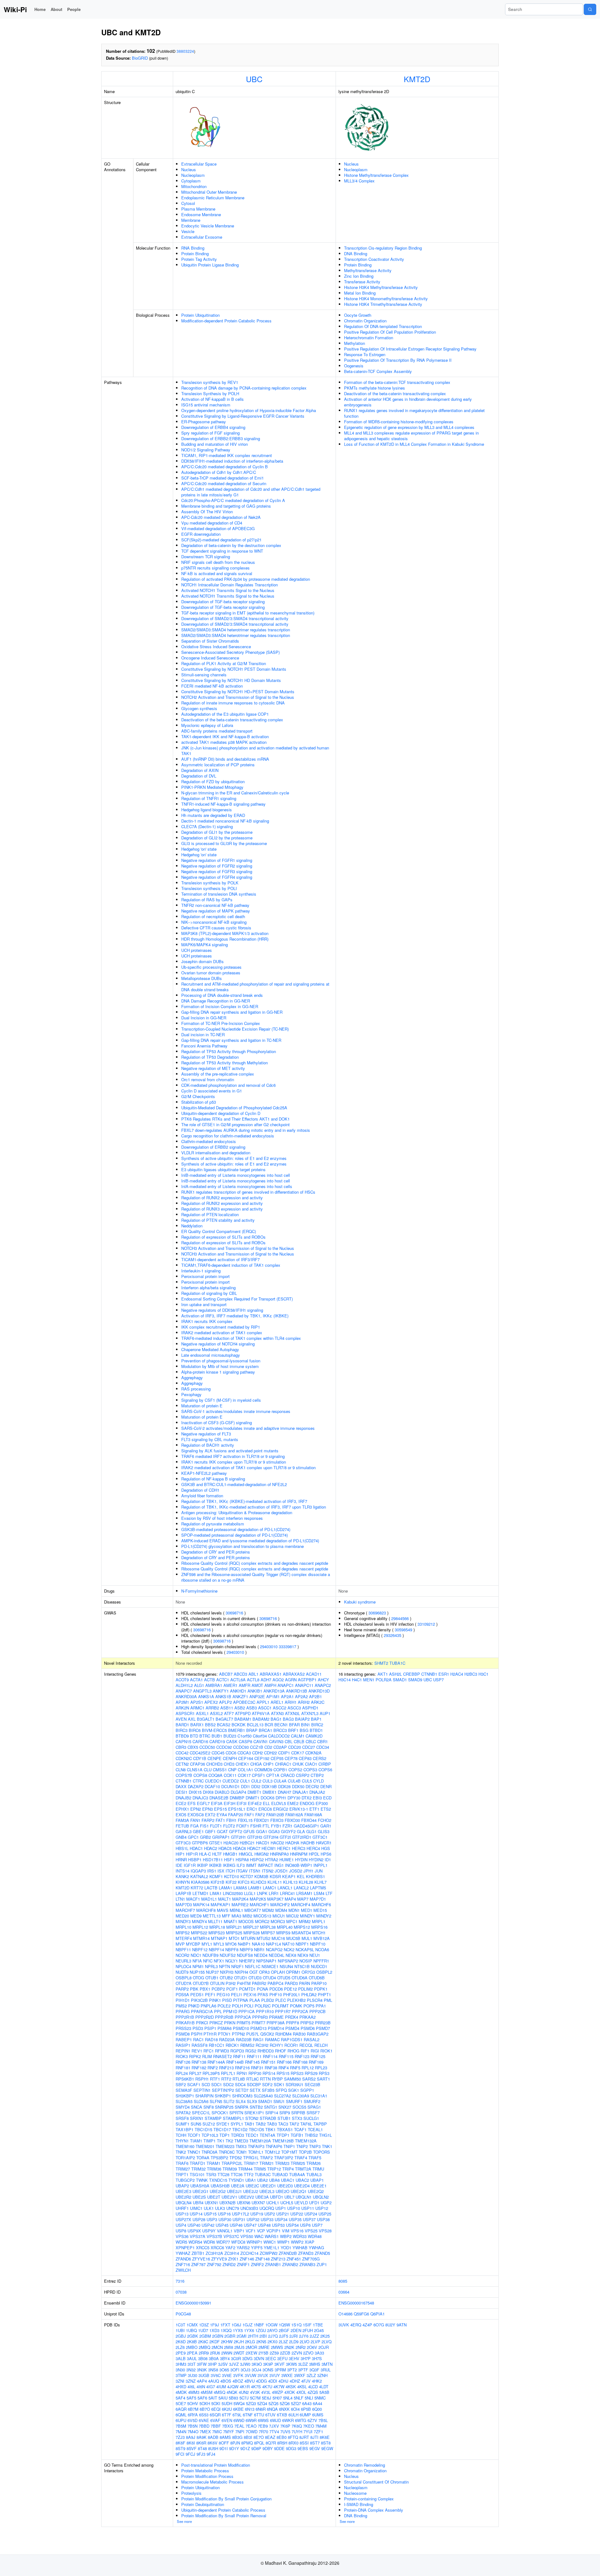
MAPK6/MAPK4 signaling (205, 945)
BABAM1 (243, 1719)
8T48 (202, 2448)
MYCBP (193, 1944)
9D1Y (234, 2448)
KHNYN (183, 1882)
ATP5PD (243, 1713)
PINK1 (215, 2000)
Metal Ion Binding (360, 293)
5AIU (223, 2398)
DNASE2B (219, 1798)
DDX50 (298, 1786)
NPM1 (198, 1966)
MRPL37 (251, 1927)
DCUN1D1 (230, 1786)
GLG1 (311, 1831)
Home (40, 9)
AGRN (291, 1680)
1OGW (271, 2325)
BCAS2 (224, 1725)
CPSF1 (258, 1775)
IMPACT (265, 1865)
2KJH (239, 2342)
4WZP (277, 2392)
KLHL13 (290, 1882)
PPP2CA (300, 2011)
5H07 (277, 2398)
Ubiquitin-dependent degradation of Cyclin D (221, 1113)
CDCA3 (244, 1753)
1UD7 (203, 2330)
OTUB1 (212, 1978)
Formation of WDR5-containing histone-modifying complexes (399, 422)
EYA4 (222, 1815)
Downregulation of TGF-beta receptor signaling (223, 602)
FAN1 (195, 1820)
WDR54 (195, 2242)
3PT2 (292, 2370)
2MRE (264, 2347)
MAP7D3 (184, 1905)
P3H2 (231, 1983)
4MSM (207, 2392)
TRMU (318, 2169)
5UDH (227, 2403)
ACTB (210, 1680)
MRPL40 (285, 1927)
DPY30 (294, 1798)
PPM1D (230, 2011)
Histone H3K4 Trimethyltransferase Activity (383, 304)
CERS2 (320, 1758)
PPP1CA (247, 2011)
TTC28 (223, 2174)
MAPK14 (201, 1905)
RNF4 (284, 2068)
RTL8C (252, 2079)
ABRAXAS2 (294, 1674)
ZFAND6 (183, 2259)
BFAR (294, 1725)
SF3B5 (268, 2090)
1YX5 (238, 2330)
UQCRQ (267, 2208)
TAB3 (272, 2124)
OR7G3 (308, 1972)
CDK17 (298, 1753)
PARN (305, 1983)
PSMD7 (323, 2028)
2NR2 (301, 2347)
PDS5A (182, 1994)
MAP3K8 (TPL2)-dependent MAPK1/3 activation (225, 933)
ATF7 (229, 1713)
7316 (180, 2281)
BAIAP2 (302, 1719)
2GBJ (181, 2336)
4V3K (255, 2392)
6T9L (237, 2415)
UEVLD (301, 2203)
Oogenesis (354, 366)
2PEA (192, 2353)
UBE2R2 (183, 2197)
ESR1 (444, 1674)
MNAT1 (230, 1921)
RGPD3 (237, 2051)
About (56, 9)
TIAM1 (196, 2141)
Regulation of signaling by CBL (209, 1293)
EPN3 (207, 1809)
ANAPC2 (323, 1685)
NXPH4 (241, 1972)
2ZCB (285, 2353)
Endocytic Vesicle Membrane (208, 226)
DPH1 (281, 1798)
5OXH (205, 2403)
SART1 (323, 2079)
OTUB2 (226, 1978)
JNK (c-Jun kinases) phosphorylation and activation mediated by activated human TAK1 (255, 751)
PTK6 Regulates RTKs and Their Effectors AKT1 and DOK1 (235, 1119)
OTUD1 (241, 1978)
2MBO (192, 2347)
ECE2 (181, 1803)
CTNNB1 (184, 1781)
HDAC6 (239, 1848)
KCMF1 (216, 1876)
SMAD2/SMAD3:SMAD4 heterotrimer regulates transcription (236, 630)
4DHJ (283, 2381)
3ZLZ (311, 2375)
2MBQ (205, 2347)
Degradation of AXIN (200, 770)
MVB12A (322, 1938)
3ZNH (322, 2375)
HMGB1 (230, 1854)
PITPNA (241, 2000)
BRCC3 (280, 1730)
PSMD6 (308, 2028)
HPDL (314, 1854)
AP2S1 (197, 1702)
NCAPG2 (274, 1949)
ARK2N (182, 1708)
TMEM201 (205, 2146)
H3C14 (345, 1680)
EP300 (322, 1803)
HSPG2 (257, 1860)
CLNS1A (195, 1770)
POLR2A (384, 1680)
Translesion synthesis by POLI (209, 888)
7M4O (193, 2432)
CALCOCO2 (279, 1736)
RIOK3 (182, 2056)
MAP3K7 (275, 1899)
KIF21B (217, 1882)
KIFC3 (244, 1882)
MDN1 (294, 1910)
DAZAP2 (196, 1786)
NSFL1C (253, 1966)
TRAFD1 (197, 2163)
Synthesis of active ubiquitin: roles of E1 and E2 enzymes (234, 1158)
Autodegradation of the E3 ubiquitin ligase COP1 (225, 714)
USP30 (225, 2219)
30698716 (234, 1613)
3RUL (326, 2370)
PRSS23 (183, 2028)
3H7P (306, 2358)
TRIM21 (267, 2163)
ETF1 (314, 1809)
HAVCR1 (324, 1843)
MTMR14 (201, 1938)
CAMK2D (314, 1736)
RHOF (281, 2051)
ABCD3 (240, 1674)
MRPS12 (302, 1927)
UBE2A (238, 2186)
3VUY (275, 2375)
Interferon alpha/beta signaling (208, 1288)
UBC (254, 79)
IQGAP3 (198, 1871)
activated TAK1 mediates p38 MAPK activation (224, 742)
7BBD (204, 2426)
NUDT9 (182, 1972)
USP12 (322, 2208)
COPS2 (295, 1770)
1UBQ (191, 2330)
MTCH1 (319, 1933)
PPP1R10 (265, 2011)
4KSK (291, 2387)
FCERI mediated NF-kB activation (212, 686)
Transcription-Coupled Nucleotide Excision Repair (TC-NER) (235, 1029)
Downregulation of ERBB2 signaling (213, 1147)
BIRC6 (195, 1730)
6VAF (215, 2420)
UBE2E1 (319, 2186)
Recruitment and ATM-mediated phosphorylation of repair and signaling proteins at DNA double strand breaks (255, 987)
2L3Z (283, 2342)
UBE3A (262, 2197)
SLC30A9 (301, 2096)
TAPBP (320, 2124)
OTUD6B (317, 1978)
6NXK (284, 2409)
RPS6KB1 (185, 2079)
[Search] (590, 9)
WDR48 (315, 2236)
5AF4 (180, 2398)
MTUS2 (263, 1938)
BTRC (205, 1736)
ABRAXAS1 (271, 1674)
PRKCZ (216, 2023)
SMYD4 (183, 2107)
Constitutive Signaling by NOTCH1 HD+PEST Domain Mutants (238, 691)
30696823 (377, 1613)
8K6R (201, 2443)
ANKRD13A (274, 1691)
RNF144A (216, 2062)
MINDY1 (307, 1916)
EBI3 (317, 1798)
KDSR (275, 1876)
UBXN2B (227, 2203)
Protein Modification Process (207, 2476)
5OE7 (181, 2403)
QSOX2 (267, 2034)
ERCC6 (265, 1809)
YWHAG (316, 2248)
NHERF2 (247, 1961)
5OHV (193, 2403)
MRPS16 (319, 1927)
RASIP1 (183, 2045)
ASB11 (227, 1708)
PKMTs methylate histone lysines (375, 388)
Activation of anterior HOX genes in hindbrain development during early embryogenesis (408, 402)
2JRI (294, 2336)
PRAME (276, 2017)
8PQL (259, 2443)
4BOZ (238, 2381)
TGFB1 (297, 2135)
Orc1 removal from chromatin (208, 1079)
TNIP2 (302, 2146)
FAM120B (275, 1815)
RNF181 (183, 2068)
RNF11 (239, 2056)
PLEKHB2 (296, 2000)
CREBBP (412, 1674)
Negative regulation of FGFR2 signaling (217, 866)
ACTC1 (223, 1680)
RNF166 (284, 2062)
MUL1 (307, 1938)
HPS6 (326, 1854)
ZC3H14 (232, 2253)
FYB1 (276, 1826)
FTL (266, 1826)
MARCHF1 (259, 1905)
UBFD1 (277, 2197)
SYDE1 (223, 2124)
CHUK (298, 1764)
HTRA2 (272, 1860)
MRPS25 (234, 1933)
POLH (237, 2006)
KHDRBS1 (315, 1876)
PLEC (281, 2000)
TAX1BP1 (185, 2129)
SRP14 (272, 2113)
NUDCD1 (319, 1966)
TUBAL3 (314, 2174)
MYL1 (207, 1944)
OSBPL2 (324, 1972)
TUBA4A (297, 2174)
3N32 (191, 2370)
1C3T (180, 2325)
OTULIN (217, 1983)
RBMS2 (247, 2045)
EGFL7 (203, 1803)
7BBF (216, 2426)
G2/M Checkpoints (198, 1096)
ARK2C (318, 1702)
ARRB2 (212, 1708)
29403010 (269, 1646)
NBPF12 (200, 1949)
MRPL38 (268, 1927)
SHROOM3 (242, 2096)
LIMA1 (216, 1893)
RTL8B (239, 2079)
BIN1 (305, 1725)
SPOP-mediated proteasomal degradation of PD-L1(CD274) (235, 1535)
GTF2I (285, 1837)
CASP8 (245, 1741)
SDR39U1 (295, 2084)
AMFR (245, 1685)
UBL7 (289, 2197)
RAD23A (227, 2039)
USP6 (305, 2225)
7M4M (321, 2426)
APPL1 (263, 1702)
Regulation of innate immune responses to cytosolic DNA (233, 703)
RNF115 (286, 2056)
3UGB (204, 2375)
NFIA (197, 1961)
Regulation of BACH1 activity (208, 1445)
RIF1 (305, 2051)
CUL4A (280, 1781)
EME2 (293, 1803)
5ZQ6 (285, 2403)
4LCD (313, 2387)
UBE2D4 (302, 2186)
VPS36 (182, 2236)
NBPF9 (246, 1949)
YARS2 (243, 2248)
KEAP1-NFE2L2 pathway (204, 1473)
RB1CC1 (217, 2045)
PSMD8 (183, 2034)
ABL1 (253, 1674)
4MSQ (220, 2392)
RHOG (293, 2051)
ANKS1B (223, 1696)
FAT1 (220, 1820)
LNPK (262, 1893)
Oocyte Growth (358, 315)
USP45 (222, 2225)
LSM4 (319, 1893)
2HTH (253, 2336)
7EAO (251, 2426)
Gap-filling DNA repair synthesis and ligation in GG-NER (232, 1012)
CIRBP (325, 1764)
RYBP (277, 2079)
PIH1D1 (183, 2000)
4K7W (279, 2387)
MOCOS (246, 1921)
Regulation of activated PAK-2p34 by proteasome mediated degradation (246, 579)
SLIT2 (229, 2101)
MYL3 (219, 1944)
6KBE (238, 2409)
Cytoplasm (191, 181)
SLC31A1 (319, 2096)
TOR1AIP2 (185, 2158)
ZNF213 (278, 2259)
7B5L (323, 2420)
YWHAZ (183, 2253)
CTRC (198, 1781)
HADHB (308, 1843)
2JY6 (304, 2336)
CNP (232, 1770)
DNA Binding (356, 254)
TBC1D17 (222, 2129)
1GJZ (247, 2325)
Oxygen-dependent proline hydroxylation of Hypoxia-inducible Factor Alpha (249, 410)
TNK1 (327, 2146)
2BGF (284, 2330)
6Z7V (312, 2420)
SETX (255, 2090)
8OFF (224, 2443)
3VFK (238, 2375)
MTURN (248, 1938)
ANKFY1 (221, 1691)
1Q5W (284, 2325)
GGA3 (274, 1831)
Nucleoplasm (193, 175)
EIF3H (230, 1803)
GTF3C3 (183, 1843)
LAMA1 (225, 1888)
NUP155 (197, 1972)
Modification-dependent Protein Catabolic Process (226, 321)
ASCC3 (294, 1708)
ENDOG (307, 1803)
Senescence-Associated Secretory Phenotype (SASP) (230, 652)
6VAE (204, 2420)
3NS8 (213, 2370)
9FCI (180, 2454)
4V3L (266, 2392)
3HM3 (181, 2364)
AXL (192, 1719)
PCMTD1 (247, 1989)
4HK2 (317, 2381)
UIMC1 (196, 2208)
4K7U (267, 2387)
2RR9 (204, 2353)
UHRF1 (182, 2208)
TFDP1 (283, 2135)
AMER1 (230, 1685)
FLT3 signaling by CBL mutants (210, 1439)
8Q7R (271, 2443)
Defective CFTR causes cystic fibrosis (216, 928)
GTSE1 (216, 1843)
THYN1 (182, 2141)
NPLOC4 (183, 1966)
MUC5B (293, 1938)
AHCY (323, 1680)
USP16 (224, 2214)
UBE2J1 (234, 2191)
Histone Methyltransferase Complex (376, 175)
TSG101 (197, 2174)
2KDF (215, 2342)
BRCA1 (265, 1730)
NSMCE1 (270, 1966)
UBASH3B (220, 2186)
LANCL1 (285, 1888)
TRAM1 (213, 2163)
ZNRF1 (243, 2264)
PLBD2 (268, 2000)
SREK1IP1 (254, 2113)
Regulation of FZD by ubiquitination (213, 781)
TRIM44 (245, 2169)
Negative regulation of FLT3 (206, 1434)
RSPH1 (202, 2079)
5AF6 (202, 2398)
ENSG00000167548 (356, 2303)
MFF (226, 1916)
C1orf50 (245, 1736)
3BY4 (225, 2358)
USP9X (194, 2231)
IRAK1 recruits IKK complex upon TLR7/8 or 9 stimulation (234, 1462)
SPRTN (236, 2113)
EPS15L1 (237, 1809)
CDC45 (218, 1753)
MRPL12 (200, 1927)
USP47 (250, 2225)
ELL (266, 1803)
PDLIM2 (305, 1989)
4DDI (273, 2381)
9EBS (303, 2448)
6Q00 (317, 2409)
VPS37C (231, 2236)
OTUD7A (184, 1983)
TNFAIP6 (274, 2146)
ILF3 (241, 1865)
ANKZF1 (240, 1696)
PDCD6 (276, 1989)
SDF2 (267, 2084)
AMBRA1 (214, 1685)
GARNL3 (184, 1831)
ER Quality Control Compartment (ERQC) (219, 1231)
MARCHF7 (185, 1910)
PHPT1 (324, 1994)
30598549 (403, 1630)
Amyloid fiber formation (202, 1496)
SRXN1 (197, 2118)
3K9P (268, 2364)
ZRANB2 (290, 2264)
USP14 (196, 2214)
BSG (304, 1730)
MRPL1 (319, 1921)
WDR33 (300, 2236)
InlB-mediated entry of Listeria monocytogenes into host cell (236, 1175)
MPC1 (292, 1921)
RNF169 (316, 2062)
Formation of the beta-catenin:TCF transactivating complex (397, 382)
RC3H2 (262, 2045)
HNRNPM (299, 1854)
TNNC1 (194, 2152)
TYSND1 (236, 2180)
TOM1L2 (272, 2152)
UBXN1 (211, 2203)
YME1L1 (272, 2248)
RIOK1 (326, 2051)
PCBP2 (218, 1989)
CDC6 (231, 1753)
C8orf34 (260, 1736)
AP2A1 (287, 1696)
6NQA (272, 2409)
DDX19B (269, 1786)
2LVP (315, 2342)
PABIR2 (259, 1983)
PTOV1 (224, 2034)
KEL (301, 1876)
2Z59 (274, 2353)
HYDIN (301, 1860)
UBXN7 (258, 2203)
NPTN (225, 1966)
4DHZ (295, 2381)
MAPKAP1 (220, 1905)
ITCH (230, 1871)
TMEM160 (185, 2146)
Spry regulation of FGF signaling (210, 433)
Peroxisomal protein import (205, 1276)
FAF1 (249, 1815)
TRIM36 (214, 2169)
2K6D (181, 2342)
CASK (232, 1741)
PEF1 (210, 1994)
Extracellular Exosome (202, 237)
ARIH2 (304, 1702)
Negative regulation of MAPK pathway (216, 911)
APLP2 (225, 1702)
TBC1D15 (203, 2129)
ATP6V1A (261, 1713)
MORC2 (262, 1921)
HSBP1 (195, 1860)
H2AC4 (457, 1674)
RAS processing (196, 1389)
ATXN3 (277, 1713)
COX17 (244, 1775)
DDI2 (256, 1786)
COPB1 (280, 1770)
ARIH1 (291, 1702)
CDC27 (309, 1747)
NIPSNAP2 (288, 1961)
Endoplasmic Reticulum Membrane (213, 198)
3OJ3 (245, 2370)
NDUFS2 (228, 1955)
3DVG (247, 2358)
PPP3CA (243, 2017)
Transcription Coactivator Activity (374, 259)
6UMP (305, 2415)
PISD (227, 2000)
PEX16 (250, 1994)
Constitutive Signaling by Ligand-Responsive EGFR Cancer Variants (243, 416)
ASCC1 (265, 1708)
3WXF (300, 2375)
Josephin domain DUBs (202, 961)
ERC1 (252, 1809)
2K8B (192, 2342)
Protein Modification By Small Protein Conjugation (226, 2499)
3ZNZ (191, 2381)
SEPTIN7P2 (223, 2090)
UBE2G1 (200, 2191)
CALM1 (298, 1736)
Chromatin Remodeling (365, 2465)
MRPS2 (183, 1933)
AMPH (270, 1685)
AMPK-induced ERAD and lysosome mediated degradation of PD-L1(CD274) (250, 1541)
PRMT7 (258, 2023)
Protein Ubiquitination (200, 315)
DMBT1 (254, 1792)
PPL (218, 2011)
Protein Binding (195, 254)
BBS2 (210, 1725)
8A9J (191, 2437)
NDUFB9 (210, 1955)
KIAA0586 (200, 1882)
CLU (208, 1770)
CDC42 (182, 1753)
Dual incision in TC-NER (203, 1034)
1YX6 (249, 2330)
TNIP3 (315, 2146)
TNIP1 (289, 2146)
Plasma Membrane (198, 209)
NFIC (208, 1961)
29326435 (392, 1635)
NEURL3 (183, 1961)
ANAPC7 (184, 1691)
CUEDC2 (231, 1781)
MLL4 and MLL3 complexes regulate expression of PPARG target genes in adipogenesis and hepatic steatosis (411, 436)
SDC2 (228, 2084)
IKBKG (229, 1865)
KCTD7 (247, 1876)
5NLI (309, 2398)
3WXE (287, 2375)
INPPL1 (320, 1865)
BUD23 (230, 1736)
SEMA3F (184, 2090)
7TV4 (274, 2432)
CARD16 (200, 1741)
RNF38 (271, 2068)
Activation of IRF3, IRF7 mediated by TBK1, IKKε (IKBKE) (235, 1316)
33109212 (426, 1624)
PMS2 (181, 2006)
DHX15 (195, 1792)
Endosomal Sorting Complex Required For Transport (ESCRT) (237, 1299)
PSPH (197, 2034)
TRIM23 (282, 2163)
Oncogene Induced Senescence (210, 658)
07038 (181, 2292)
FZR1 (287, 1826)
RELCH (321, 2045)
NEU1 (315, 1955)
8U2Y (390, 2325)
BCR (269, 1725)
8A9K (202, 2437)
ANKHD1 (238, 1691)
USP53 (278, 2225)
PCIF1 (232, 1989)
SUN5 (196, 2124)
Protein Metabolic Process (205, 2471)
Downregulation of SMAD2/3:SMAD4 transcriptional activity (235, 618)
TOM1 (241, 2152)
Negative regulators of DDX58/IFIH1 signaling (222, 1310)
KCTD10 (232, 1876)
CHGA (256, 1764)
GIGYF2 (288, 1831)
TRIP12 (274, 2169)
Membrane (191, 220)
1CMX (192, 2325)
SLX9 (252, 2101)
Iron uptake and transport (204, 1304)
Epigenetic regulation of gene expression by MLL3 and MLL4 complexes (409, 427)
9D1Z (245, 2448)
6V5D (192, 2420)
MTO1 (234, 1938)
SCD (206, 2084)
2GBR (230, 2336)
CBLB (299, 1741)
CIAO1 (311, 1764)
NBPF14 (216, 1949)
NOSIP (306, 1961)
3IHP (212, 2364)
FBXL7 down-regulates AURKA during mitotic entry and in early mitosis (246, 1130)
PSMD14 (276, 2028)
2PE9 (181, 2353)
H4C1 (357, 1680)
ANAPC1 (286, 1685)
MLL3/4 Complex (359, 181)
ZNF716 (183, 2264)
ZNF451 (294, 2259)
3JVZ (234, 2364)
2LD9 (294, 2342)
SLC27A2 (282, 2096)
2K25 (325, 2336)
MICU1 (279, 1916)
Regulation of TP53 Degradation (210, 1057)
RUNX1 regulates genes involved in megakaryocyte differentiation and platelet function (414, 413)
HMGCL (246, 1854)
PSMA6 (225, 2028)
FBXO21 (261, 1820)
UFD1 (314, 2203)
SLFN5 (216, 2101)
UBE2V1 (229, 2197)
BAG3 (288, 1719)
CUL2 (256, 1781)
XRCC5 (203, 2248)
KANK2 (182, 1876)
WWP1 (283, 2242)
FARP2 (208, 1820)
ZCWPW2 (269, 2253)
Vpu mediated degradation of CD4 (212, 523)
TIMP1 (210, 2141)
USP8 (181, 2231)
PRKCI (202, 2023)
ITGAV (242, 1871)
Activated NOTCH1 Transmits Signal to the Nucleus (228, 590)
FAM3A (182, 1820)
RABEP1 (184, 2039)
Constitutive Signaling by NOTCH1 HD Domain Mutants (231, 680)
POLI (249, 2006)
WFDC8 (238, 2242)
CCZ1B (257, 1747)
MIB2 (247, 1916)
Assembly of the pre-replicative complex (218, 1074)
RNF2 (213, 2068)
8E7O (259, 2437)
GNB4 (181, 1837)
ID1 (328, 1860)
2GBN (218, 2336)
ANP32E (257, 1696)
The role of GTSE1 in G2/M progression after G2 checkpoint (235, 1124)
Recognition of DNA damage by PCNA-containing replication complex (244, 388)
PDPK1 (321, 1989)
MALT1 (225, 1899)
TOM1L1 (256, 2152)
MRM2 (305, 1921)
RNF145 (252, 2062)
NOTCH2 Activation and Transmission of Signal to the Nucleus (238, 697)
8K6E (325, 2437)
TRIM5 (260, 2169)
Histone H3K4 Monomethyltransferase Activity (386, 298)
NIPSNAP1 (266, 1961)
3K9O (257, 2364)
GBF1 (210, 1831)
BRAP (252, 1730)
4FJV (306, 2381)
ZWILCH (183, 2270)
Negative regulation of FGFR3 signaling (217, 871)
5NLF (299, 2398)
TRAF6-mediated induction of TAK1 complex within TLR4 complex (241, 1338)
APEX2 (211, 1702)
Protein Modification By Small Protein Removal (224, 2516)
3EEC (271, 2358)
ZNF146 (247, 2259)
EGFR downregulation (201, 534)
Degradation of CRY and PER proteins (216, 1552)
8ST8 (326, 2443)
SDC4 (240, 2084)
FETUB (182, 1826)
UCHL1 (273, 2203)
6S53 (204, 2415)
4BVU (250, 2381)
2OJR (324, 2347)
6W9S (263, 2420)
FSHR (256, 1826)
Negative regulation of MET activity (213, 1068)
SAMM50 (292, 2079)
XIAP (310, 2242)
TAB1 (249, 2124)
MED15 (320, 1910)
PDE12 (290, 1989)
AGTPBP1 (307, 1680)
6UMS (318, 2415)
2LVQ (327, 2342)
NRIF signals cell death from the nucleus (218, 562)
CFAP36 (197, 1764)
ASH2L (395, 1674)
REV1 (197, 2051)
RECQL (306, 2045)
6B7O (205, 2409)
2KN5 (261, 2342)
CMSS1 (220, 1770)
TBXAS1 (285, 2129)
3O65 (224, 2370)
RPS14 (269, 2073)
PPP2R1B (185, 2017)
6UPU (181, 2420)
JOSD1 (281, 1871)
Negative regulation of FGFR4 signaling (217, 877)
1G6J (236, 2325)
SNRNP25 (224, 2107)
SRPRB (298, 2113)
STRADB (268, 2118)
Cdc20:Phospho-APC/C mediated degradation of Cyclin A (233, 500)
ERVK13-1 (299, 1809)
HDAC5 (225, 1848)
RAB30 (299, 2034)
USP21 (283, 2214)
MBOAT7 (253, 1910)
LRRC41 (287, 1893)
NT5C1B (302, 1966)
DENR (326, 1786)
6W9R (251, 2420)
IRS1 (212, 1871)
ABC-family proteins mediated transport (217, 731)
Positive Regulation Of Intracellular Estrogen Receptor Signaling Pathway (410, 349)
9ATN (402, 2325)
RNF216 (242, 2068)
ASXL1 (202, 1713)
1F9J (215, 2325)
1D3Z (204, 2325)
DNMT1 (252, 1798)
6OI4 (295, 2409)
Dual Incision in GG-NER (204, 1018)
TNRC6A (210, 2152)
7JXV (274, 2426)
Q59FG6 (361, 2314)
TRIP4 (288, 2169)
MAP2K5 (258, 1899)
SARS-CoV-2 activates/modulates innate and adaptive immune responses (248, 1428)
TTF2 (249, 2174)
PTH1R (210, 2034)
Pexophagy (191, 1394)
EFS (192, 1803)
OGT (254, 1972)
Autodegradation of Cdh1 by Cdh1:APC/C (219, 472)
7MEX (205, 2432)
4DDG (261, 2381)
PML (328, 2000)
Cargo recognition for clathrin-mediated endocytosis (228, 1136)
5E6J (267, 2398)
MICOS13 (262, 1916)
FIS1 (204, 1826)
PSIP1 (210, 2028)
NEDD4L (277, 1955)
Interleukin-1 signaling (201, 1271)
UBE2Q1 (299, 2191)
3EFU (282, 2358)
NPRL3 (211, 1966)
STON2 (252, 2118)
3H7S (317, 2358)
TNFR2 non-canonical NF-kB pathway (215, 905)
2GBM (205, 2336)
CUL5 (307, 1781)
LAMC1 (270, 1888)
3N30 (180, 2370)
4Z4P (367, 2325)
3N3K (202, 2370)
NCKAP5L (305, 1949)
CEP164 (246, 1758)
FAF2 (260, 1815)
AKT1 (383, 1674)
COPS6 (325, 1770)
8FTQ (293, 2437)
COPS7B (184, 1775)
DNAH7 (285, 1792)
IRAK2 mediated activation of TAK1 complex (222, 1333)
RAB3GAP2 (318, 2034)
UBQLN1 (304, 2197)
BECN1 (281, 1725)
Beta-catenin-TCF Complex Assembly (378, 371)
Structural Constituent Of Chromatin (376, 2482)
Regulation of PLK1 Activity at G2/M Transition (224, 663)
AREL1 (277, 1702)
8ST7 (315, 2443)
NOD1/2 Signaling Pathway (206, 450)
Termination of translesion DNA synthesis (219, 894)
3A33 (319, 2353)
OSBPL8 (184, 1978)
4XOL (301, 2392)
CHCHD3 (214, 1764)
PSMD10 (241, 2028)
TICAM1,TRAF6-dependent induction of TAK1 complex (231, 1265)
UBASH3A (200, 2186)
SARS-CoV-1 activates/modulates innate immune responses (236, 1411)
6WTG (301, 2420)
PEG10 (223, 1994)
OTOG (198, 1978)
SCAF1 (194, 2084)
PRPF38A (276, 2023)
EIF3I (242, 1803)
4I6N (201, 2387)
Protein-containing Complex (369, 2499)
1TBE (318, 2325)
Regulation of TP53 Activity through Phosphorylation (229, 1051)
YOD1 (286, 2248)
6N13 (250, 2409)
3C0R (236, 2358)
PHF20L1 (292, 1994)
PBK (194, 1989)
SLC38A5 (184, 2101)
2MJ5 (239, 2347)
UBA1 (251, 2180)
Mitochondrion (194, 186)
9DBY (268, 2448)
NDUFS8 (245, 1955)
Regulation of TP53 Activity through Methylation (225, 1063)
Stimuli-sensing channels (204, 675)
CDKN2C (184, 1758)
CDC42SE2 (200, 1753)
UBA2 (262, 2180)
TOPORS (322, 2152)
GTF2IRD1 (302, 1837)
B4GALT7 (224, 1719)
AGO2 (278, 1680)
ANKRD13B (297, 1691)
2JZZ (314, 2336)
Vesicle (188, 231)
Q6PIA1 (377, 2314)
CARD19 (217, 1741)
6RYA (193, 2415)
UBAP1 (317, 2180)
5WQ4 (239, 2403)
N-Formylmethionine (199, 1591)
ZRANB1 (273, 2264)
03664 (344, 2292)
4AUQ (214, 2381)
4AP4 (202, 2381)
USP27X (183, 2219)
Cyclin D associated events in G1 (212, 1091)
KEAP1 (289, 1876)
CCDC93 (241, 1747)
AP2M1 (182, 1702)
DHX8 (208, 1792)
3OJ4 (256, 2370)
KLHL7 (320, 1882)
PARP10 (319, 1983)
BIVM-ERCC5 (214, 1730)
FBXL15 (245, 1820)
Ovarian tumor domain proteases (211, 973)
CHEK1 (242, 1764)
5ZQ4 (262, 2403)
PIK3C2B (199, 2000)
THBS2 (311, 2135)
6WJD (275, 2420)
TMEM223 (225, 2146)
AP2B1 (315, 1696)
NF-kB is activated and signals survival (217, 573)
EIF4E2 (255, 1803)
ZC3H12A (214, 2253)
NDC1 (196, 1955)
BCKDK (239, 1725)
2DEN (296, 2330)
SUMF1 (182, 2124)
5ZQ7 (296, 2403)
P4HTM (244, 1983)
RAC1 (198, 2039)
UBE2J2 (251, 2191)
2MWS (277, 2347)
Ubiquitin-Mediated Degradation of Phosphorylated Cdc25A (234, 1108)
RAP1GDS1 (292, 2039)
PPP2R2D (205, 2017)
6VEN (227, 2420)
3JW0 (245, 2364)
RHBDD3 (266, 2051)
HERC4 (313, 1848)
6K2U (227, 2409)
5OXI (216, 2403)
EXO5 (181, 1815)
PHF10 (276, 1994)
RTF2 (226, 2079)
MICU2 (292, 1916)
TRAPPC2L (232, 2163)
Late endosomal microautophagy (211, 1355)
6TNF (248, 2415)
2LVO (305, 2342)
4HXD (181, 2387)
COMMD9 (263, 1770)
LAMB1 (255, 1888)
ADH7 (266, 1680)
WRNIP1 (254, 2242)
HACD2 (277, 1843)
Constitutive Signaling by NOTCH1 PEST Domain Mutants (234, 669)
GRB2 (205, 1837)
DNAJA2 (317, 1792)
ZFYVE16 (201, 2259)
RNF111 (254, 2056)
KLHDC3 (258, 1882)
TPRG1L (251, 2158)
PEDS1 (197, 1994)
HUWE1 (287, 1860)
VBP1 (239, 2231)
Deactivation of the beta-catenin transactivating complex (232, 720)
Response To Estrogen (365, 354)
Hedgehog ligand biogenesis (207, 810)
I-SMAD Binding (359, 2504)
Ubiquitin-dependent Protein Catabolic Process (223, 2510)
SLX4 (241, 2101)
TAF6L (306, 2124)
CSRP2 (303, 1775)
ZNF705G (311, 2259)
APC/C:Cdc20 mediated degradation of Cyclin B (225, 467)
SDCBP (254, 2084)
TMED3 (241, 2141)
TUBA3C (263, 2174)
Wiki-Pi (15, 9)
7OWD (252, 2432)
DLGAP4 (238, 1792)
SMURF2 (312, 2101)
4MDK (181, 2392)
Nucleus (189, 169)
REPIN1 (183, 2051)
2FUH (308, 2330)
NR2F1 (237, 1966)
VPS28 (325, 2231)
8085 (343, 2281)
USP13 (182, 2214)
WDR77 (223, 2242)
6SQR (215, 2415)
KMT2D (417, 79)
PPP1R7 (283, 2011)
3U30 (192, 2375)
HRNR (181, 1860)
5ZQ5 (273, 2403)
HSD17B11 (213, 1860)
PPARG (183, 2011)
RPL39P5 (211, 2073)
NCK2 (289, 1949)
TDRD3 (237, 2135)
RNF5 (295, 2068)
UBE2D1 (268, 2186)
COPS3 (310, 1770)
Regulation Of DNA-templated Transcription (383, 326)
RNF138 (199, 2062)
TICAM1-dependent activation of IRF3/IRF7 (220, 1259)
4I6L (191, 2387)
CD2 (268, 1747)
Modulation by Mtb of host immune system (220, 1366)
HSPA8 (242, 1860)
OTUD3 (255, 1978)
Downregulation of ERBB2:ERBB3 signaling (221, 438)
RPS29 (311, 2073)
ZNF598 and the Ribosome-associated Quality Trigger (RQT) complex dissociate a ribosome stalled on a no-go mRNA (256, 1577)
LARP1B (183, 1893)
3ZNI (180, 2381)
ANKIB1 (255, 1691)
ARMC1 (197, 1708)
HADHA (292, 1843)
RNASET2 (222, 2056)
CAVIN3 (276, 1741)
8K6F (180, 2443)
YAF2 (230, 2248)
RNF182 (199, 2068)
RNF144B (235, 2062)
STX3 (297, 2118)
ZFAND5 (322, 2253)
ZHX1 (233, 2259)
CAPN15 (183, 1741)
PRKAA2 (307, 2017)
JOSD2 (296, 1871)
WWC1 (270, 2242)
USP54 (292, 2225)
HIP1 (180, 1854)
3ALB (181, 2358)
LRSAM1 (304, 1893)
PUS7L (253, 2034)
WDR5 (181, 2242)
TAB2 (261, 2124)
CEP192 (262, 1758)
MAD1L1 (209, 1899)
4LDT (324, 2387)
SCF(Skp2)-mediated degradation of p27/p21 (221, 540)
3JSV (223, 2364)
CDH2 (257, 1753)
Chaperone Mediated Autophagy (210, 1349)
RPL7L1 (228, 2073)
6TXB (282, 2415)
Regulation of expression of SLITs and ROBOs (223, 1237)
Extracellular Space (199, 164)
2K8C (203, 2342)
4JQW (233, 2387)
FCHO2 (325, 1820)
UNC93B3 (249, 2208)
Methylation (355, 343)
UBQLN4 (184, 2203)
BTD (194, 1736)
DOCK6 (267, 1798)
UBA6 (274, 2180)
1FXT (225, 2325)
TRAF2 (266, 2158)
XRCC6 (217, 2248)
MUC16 (278, 1938)
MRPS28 (252, 1933)
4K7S (256, 2387)
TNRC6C (227, 2152)
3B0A (214, 2358)
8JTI (314, 2437)
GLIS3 (324, 1831)
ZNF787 (198, 2264)
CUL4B (294, 1781)
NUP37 (212, 1972)
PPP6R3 (260, 2017)
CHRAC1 (283, 1764)
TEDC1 (252, 2135)
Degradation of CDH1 (200, 1490)
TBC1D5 (256, 2129)
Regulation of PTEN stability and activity (218, 1220)
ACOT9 (182, 1680)
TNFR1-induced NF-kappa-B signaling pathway (223, 804)
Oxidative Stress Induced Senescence (216, 646)
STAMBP (213, 2118)
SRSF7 (313, 2113)
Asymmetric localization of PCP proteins (218, 765)
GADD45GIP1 (306, 1826)
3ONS (268, 2370)
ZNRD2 (229, 2264)
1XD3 (214, 2330)
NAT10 (288, 1944)
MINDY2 (324, 1916)
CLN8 (181, 1770)
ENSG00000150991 (193, 2303)
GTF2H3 (255, 1837)
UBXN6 (244, 2203)
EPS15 (220, 1809)
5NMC (320, 2398)
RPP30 (255, 2073)
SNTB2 (256, 2107)
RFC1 (209, 2051)
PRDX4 (292, 2017)
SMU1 (279, 2101)
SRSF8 (182, 2118)
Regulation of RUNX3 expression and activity (222, 1209)
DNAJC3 (200, 1798)
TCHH (181, 2135)
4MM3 (194, 2392)
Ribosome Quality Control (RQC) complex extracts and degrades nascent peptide (255, 1563)
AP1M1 (273, 1696)
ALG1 (199, 1685)
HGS (326, 1848)
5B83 (233, 2398)
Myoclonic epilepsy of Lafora (207, 725)
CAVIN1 (261, 1741)
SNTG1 (271, 2107)
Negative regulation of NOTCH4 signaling (218, 1344)
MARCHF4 (301, 1905)
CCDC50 (207, 1747)
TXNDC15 (218, 2180)
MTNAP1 (219, 1938)
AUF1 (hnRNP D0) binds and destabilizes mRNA (225, 759)
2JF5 (284, 2336)
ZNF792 (214, 2264)
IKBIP (202, 1865)
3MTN (327, 2364)
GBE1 (198, 1831)
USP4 (181, 2225)
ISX (221, 1871)
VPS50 (247, 2236)
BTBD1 (316, 1730)
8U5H (213, 2448)
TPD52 (236, 2158)
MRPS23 (217, 1933)
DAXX (181, 1786)
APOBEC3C (244, 1702)
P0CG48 (183, 2314)
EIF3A (217, 1803)
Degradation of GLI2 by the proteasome (217, 838)
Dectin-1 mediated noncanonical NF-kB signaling (225, 821)
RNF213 (226, 2068)
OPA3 (264, 1972)
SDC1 (217, 2084)
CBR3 (181, 1747)
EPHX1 (182, 1809)
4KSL (302, 2387)
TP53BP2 (219, 2158)
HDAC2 (211, 1848)
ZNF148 (262, 2259)
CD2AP (280, 1747)
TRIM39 (230, 2169)
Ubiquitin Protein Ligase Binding (210, 265)
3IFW (202, 2364)
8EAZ (270, 2437)
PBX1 (205, 1989)
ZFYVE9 (219, 2259)
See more (184, 2521)
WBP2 (286, 2236)
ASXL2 (216, 1713)
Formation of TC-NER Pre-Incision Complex (221, 1023)
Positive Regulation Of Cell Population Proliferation (390, 332)
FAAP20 (236, 1815)
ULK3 (220, 2208)
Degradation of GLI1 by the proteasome (217, 832)
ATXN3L (292, 1713)
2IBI (263, 2336)
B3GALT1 (206, 1719)
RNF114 (270, 2056)
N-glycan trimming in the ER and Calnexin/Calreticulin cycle (235, 793)
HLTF (217, 1854)
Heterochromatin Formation (369, 338)
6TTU (259, 2415)
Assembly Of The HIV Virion (207, 512)
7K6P (285, 2426)
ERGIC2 (281, 1809)
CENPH (230, 1758)
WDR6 (209, 2242)
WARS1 (272, 2236)
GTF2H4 (271, 1837)
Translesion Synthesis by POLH (210, 393)
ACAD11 (314, 1674)
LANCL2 (301, 1888)
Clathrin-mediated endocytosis (209, 1141)
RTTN (265, 2079)
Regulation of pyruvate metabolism (213, 1524)
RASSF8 (200, 2045)
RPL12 (308, 2068)
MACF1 (193, 1899)
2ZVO (308, 2353)
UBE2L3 (267, 2191)
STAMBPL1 (233, 2118)
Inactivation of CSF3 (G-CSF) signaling (217, 1422)
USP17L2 (240, 2214)
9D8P (256, 2448)
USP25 (325, 2214)
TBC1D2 (240, 2129)
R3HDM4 (283, 2034)
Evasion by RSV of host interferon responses (222, 1518)
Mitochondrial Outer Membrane (209, 192)
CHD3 (229, 1764)
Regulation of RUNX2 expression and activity (222, 1198)
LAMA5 (240, 1888)
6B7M (193, 2409)
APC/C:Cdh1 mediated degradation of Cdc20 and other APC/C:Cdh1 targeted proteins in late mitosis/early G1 (251, 492)
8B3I (248, 2437)
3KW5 (291, 2364)
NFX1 (219, 1961)
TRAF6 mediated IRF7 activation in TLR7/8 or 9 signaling (233, 1456)
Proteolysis (191, 2493)
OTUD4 (269, 1978)
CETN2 (182, 1764)
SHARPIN (204, 2096)
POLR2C (263, 2006)
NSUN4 (286, 1966)
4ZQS (313, 2392)
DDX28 (284, 1786)
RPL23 (321, 2068)
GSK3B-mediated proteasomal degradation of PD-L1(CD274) (236, 1529)
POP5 (309, 2006)
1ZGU (261, 2330)
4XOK (290, 2392)
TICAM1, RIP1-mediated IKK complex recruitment (227, 455)
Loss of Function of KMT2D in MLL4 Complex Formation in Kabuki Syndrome (414, 444)
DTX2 (307, 1798)
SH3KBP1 (185, 2096)
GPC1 (193, 1837)
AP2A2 (301, 1696)
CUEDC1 (213, 1781)
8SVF (192, 2448)
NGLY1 (232, 1961)
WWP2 (297, 2242)
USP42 (208, 2225)
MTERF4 (184, 1938)
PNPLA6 (208, 2006)
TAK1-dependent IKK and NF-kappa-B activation (225, 736)
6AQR (181, 2409)
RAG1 (258, 2039)
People (74, 9)
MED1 (307, 1910)
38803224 (185, 51)
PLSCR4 (315, 2000)
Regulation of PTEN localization (210, 1214)
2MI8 (229, 2347)
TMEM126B (283, 2141)
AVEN (181, 1719)
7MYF (229, 2432)
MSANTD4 (301, 1933)
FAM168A (313, 1815)
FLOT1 (216, 1826)
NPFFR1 (321, 1961)
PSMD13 (258, 2028)
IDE (179, 1865)
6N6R (261, 2409)
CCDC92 (224, 1747)
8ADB (213, 2437)
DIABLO (222, 1792)
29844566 (400, 1618)
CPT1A (273, 1775)
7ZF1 (318, 2432)
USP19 (257, 2214)
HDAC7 (254, 1848)
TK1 (221, 2141)
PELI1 (237, 1994)
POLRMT (280, 2006)
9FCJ (190, 2454)
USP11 (308, 2208)
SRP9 (285, 2113)
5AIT (213, 2398)
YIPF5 (257, 2248)
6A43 (307, 2403)
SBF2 (181, 2084)
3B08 (203, 2358)
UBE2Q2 (316, 2191)
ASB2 (240, 1708)
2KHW (227, 2342)
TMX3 (241, 2146)
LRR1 (274, 1893)
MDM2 (268, 1910)
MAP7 (303, 1899)
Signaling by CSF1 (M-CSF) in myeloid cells (221, 1400)
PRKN (230, 2023)
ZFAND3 (306, 2253)
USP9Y (209, 2231)
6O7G (379, 2325)
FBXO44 (309, 1820)
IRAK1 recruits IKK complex (207, 1321)
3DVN (259, 2358)
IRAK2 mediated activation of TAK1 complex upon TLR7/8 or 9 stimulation (248, 1467)
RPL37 (195, 2073)
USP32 (253, 2219)
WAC (259, 2236)
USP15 (210, 2214)
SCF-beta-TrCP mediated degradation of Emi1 (222, 478)
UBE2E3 (183, 2191)
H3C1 (483, 1674)
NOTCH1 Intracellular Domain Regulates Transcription (230, 585)
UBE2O (282, 2191)
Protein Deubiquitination (203, 2504)
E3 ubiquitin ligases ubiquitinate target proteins (223, 1169)
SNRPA (242, 2107)
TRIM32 (198, 2169)
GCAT (222, 1831)
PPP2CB (317, 2011)
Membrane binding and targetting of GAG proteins (226, 506)
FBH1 (231, 1820)
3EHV (294, 2358)
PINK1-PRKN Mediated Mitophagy (212, 787)
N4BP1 (244, 1944)
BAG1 (276, 1719)
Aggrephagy (192, 1378)
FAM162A (294, 1815)
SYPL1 (237, 2124)
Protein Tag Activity (199, 259)
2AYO (272, 2330)
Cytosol (188, 203)
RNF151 (268, 2062)
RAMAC (272, 2039)
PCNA (262, 1989)
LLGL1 (250, 1893)
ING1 (279, 1865)
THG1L (325, 2135)
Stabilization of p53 (199, 1102)
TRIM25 (298, 2163)
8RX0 (293, 2443)
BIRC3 (182, 1730)
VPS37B (214, 2236)
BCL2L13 (255, 1725)
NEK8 (291, 1955)
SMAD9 (415, 1680)
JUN (319, 1871)
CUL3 (267, 1781)
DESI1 (182, 1792)
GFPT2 (236, 1831)
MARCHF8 (206, 1910)
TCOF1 (194, 2135)
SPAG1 (314, 2107)
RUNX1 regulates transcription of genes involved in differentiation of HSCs (248, 1192)
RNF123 (302, 2056)
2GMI (242, 2336)
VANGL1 (225, 2231)
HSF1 (229, 1860)
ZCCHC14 (249, 2253)
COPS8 (200, 1775)
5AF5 (191, 2398)
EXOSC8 (196, 1815)
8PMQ (247, 2443)
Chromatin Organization (365, 321)
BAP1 (316, 1719)
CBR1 (322, 1741)
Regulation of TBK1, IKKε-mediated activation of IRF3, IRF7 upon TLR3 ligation (254, 1507)
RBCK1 (232, 2045)
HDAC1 (196, 1848)
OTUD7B (201, 1983)
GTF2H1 (238, 1837)
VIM (286, 2231)
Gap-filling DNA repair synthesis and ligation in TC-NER (231, 1040)
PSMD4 (292, 2028)
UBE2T (214, 2197)
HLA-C (205, 1854)
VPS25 (311, 2231)
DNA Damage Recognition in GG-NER (216, 1001)
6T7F (227, 2415)
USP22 (297, 2214)
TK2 (229, 2141)
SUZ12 (209, 2124)
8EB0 (282, 2437)
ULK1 (209, 2208)
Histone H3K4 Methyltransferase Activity (381, 287)
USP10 (294, 2208)
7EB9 (263, 2426)
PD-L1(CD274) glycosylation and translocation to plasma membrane (242, 1546)
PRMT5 (243, 2023)
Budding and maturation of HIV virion (215, 444)
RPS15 (283, 2073)
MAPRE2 (240, 1905)
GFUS (249, 1831)
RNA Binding (193, 248)
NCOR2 (182, 1955)
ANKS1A (206, 1696)
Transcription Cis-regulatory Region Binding (383, 248)
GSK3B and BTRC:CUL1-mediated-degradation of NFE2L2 (234, 1484)
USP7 (317, 2225)
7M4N (181, 2432)
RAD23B (244, 2039)
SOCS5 (299, 2107)
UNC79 (233, 2208)
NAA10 (258, 1944)
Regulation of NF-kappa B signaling (213, 1479)
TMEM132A (306, 2141)
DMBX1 (270, 1792)
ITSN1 (255, 1871)
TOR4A (203, 2158)
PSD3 (198, 2028)
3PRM (280, 2370)
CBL (289, 1741)
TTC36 (237, 2174)
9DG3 (291, 2448)
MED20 (182, 1916)
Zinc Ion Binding (359, 276)
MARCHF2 (280, 1905)
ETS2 (326, 1809)
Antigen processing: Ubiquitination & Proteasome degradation (237, 1512)
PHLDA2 (309, 1994)
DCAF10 (212, 1786)
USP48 (264, 2225)
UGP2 (326, 2203)
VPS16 (297, 2231)
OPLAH (278, 1972)
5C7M (255, 2398)
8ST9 (180, 2448)
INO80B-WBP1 (299, 1865)
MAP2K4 (240, 1899)
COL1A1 (245, 1770)
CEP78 (291, 1758)
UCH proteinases (197, 950)
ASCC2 (280, 1708)
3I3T (192, 2364)
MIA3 (236, 1916)
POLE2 (224, 2006)
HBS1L (182, 1848)
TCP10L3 (210, 2135)
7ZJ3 (180, 2437)
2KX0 (272, 2342)
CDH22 (270, 1753)
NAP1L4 (273, 1944)
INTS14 (182, 1871)
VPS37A (197, 2236)
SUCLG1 (311, 2118)
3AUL (192, 2358)
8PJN (235, 2443)
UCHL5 (287, 2203)
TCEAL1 (315, 2129)
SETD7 (242, 2090)
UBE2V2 (246, 2197)
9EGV (315, 2448)
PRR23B (323, 2023)
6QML (181, 2415)
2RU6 (215, 2353)
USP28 (199, 2219)
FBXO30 (292, 1820)
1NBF (259, 2325)
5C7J (244, 2398)
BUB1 (217, 1736)
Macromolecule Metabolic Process (212, 2482)
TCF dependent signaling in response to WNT (222, 551)
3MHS (315, 2364)
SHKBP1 (223, 2096)
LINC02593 (233, 1893)
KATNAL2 (199, 1876)
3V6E (227, 2375)
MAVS (223, 1910)
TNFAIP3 (256, 2146)
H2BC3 (471, 1674)
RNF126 (183, 2062)
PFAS (263, 1994)
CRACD (288, 1775)
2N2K (289, 2347)
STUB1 (284, 2118)
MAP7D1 (318, 1899)
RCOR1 (291, 2045)
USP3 (212, 2219)
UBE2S (199, 2197)
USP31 (239, 2219)
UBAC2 (302, 2180)
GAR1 (326, 1826)
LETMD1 (200, 1893)
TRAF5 (315, 2158)
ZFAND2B (288, 2253)
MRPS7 (268, 1933)
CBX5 (193, 1747)
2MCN (217, 2347)
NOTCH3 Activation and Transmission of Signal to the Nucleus (238, 1248)
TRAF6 (182, 2163)
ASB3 (252, 1708)
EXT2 (210, 1815)
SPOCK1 (220, 2113)
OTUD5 (284, 1978)
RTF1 (215, 2079)
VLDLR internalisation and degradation (216, 1153)
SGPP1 (307, 2090)
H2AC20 (231, 1843)
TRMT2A (303, 2169)
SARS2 (309, 2079)
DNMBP (237, 1798)
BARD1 (182, 1725)
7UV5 (285, 2432)
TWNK (202, 2180)
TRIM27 (183, 2169)
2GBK (193, 2336)
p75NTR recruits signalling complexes (215, 568)
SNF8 (209, 2107)
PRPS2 (307, 2023)
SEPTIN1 (202, 2090)
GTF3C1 (320, 1837)
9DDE (279, 2448)
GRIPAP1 (221, 1837)
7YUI (308, 2432)
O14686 (345, 2314)
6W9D (239, 2420)
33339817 (287, 1646)
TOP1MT (289, 2152)
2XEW (251, 2353)
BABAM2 (261, 1719)
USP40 (194, 2225)
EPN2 (196, 1809)
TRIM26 (313, 2163)
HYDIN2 (316, 1860)
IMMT (251, 1865)
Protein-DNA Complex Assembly (374, 2510)
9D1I (224, 2448)
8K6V (212, 2443)
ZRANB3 (307, 2264)
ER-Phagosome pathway (204, 422)
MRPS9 (283, 1933)
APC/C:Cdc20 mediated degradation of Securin (224, 483)
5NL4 (288, 2398)
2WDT (239, 2353)
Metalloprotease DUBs (202, 978)
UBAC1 (288, 2180)
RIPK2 (195, 2056)
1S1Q (296, 2325)
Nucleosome (355, 2493)
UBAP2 (182, 2186)
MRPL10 (183, 1927)
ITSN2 (268, 1871)
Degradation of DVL (199, 776)
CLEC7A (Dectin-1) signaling (207, 826)
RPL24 (182, 2073)
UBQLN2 (321, 2197)
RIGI (315, 2051)
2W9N (227, 2353)
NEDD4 (261, 1955)
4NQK (232, 2392)
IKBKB (215, 1865)
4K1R (245, 2387)
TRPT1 (182, 2174)
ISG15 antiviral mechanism (206, 405)
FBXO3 (277, 1820)
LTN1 (180, 1899)
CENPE (215, 1758)
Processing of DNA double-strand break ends (222, 995)
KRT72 (197, 1888)
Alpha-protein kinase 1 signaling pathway (218, 1372)
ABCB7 (226, 1674)
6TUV (270, 2415)
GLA (301, 1831)
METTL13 (212, 1916)
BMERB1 (237, 1730)
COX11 (230, 1775)
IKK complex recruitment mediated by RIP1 (221, 1327)
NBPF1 (302, 1944)
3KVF (280, 2364)
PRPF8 (292, 2023)
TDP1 (225, 2135)
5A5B (324, 2392)
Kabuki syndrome (360, 1602)
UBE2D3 (285, 2186)
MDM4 (281, 1910)
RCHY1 (276, 2045)
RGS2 (251, 2051)
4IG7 (211, 2387)
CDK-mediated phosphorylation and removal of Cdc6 (228, 1085)
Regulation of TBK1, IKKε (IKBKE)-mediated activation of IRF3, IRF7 (244, 1501)
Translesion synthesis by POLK (210, 883)
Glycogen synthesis (199, 708)
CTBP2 (317, 1775)
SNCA (197, 2107)
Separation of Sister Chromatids (210, 641)
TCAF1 (300, 2129)
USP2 (270, 2214)
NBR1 (259, 1949)
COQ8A (215, 1775)
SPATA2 (183, 2113)
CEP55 (277, 1758)
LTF (329, 1893)
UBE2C (252, 2186)
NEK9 (303, 1955)
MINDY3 (183, 1921)
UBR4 (198, 2203)
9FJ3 (201, 2454)
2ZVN (297, 2353)
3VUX (263, 2375)
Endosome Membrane (201, 214)
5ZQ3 (251, 2403)
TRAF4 (301, 2158)
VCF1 (251, 2231)
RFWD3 (222, 2051)
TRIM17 (251, 2163)
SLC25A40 (263, 2096)
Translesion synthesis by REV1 (210, 382)
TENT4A (267, 2135)
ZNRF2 (257, 2264)
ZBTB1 (198, 2253)
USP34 (281, 2219)
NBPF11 (183, 1949)
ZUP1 (322, 2264)
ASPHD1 (310, 1708)
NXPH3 (227, 1972)
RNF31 (257, 2068)
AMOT (257, 1685)
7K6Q (297, 2426)
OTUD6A (300, 1978)
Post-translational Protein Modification (216, 2465)
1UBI (180, 2330)
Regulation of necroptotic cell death (213, 916)
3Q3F (314, 2370)
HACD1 (263, 1843)
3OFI (235, 2370)
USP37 (309, 2219)
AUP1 (325, 1713)
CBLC (311, 1741)
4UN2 (244, 2392)
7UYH (297, 2432)
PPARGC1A (202, 2011)
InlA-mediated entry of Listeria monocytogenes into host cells (237, 1186)
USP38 (323, 2219)
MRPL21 (234, 1927)
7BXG (228, 2426)
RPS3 (324, 2073)
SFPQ (281, 2090)
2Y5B (263, 2353)
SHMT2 (381, 1663)
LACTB (211, 1888)
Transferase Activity (362, 282)
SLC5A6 (201, 2101)
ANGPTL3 (202, 1691)
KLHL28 (306, 1882)
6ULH (293, 2415)
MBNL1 (236, 1910)
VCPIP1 (273, 2231)
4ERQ (356, 2325)
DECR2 (312, 1786)
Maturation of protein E (202, 1406)
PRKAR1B (185, 2023)
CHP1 (268, 1764)
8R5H (282, 2443)
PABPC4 (275, 1983)
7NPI (240, 2432)
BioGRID (140, 58)
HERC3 (299, 1848)
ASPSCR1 (185, 1713)
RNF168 (300, 2062)
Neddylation (192, 1226)
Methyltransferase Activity (368, 270)
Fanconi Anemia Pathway (204, 1046)
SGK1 (294, 2090)
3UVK (344, 2325)
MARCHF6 (321, 1905)
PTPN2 (238, 2034)
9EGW (327, 2448)
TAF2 (294, 2124)
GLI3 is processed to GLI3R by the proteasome (224, 843)
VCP (261, 2231)
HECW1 (269, 1848)
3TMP (181, 2375)
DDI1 (245, 1786)
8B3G (237, 2437)
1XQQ (226, 2330)
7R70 (263, 2432)
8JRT (304, 2437)
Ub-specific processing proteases (211, 967)
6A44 (317, 2403)
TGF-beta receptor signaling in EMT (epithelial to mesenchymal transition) (248, 613)
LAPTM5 (318, 1888)
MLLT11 (215, 1921)
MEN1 (369, 1680)
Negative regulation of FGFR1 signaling (217, 860)
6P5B (306, 2409)
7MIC (217, 2432)
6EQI (216, 2409)
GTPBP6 (200, 1843)
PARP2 (182, 1989)
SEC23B (312, 2084)
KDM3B (261, 1876)
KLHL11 (275, 1882)
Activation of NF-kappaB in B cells (212, 399)
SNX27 (285, 2107)
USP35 (295, 2219)
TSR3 (211, 2174)
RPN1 (242, 2073)
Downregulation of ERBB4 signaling (213, 427)
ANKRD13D (319, 1691)
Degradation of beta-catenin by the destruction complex (231, 545)
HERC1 (284, 1848)
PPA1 (321, 2006)
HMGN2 (262, 1854)
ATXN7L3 (310, 1713)
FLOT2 (229, 1826)
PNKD (194, 2006)
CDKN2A (313, 1753)
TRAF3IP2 (284, 2158)
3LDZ (303, 2364)
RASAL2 (312, 2039)
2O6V (312, 2347)
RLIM (207, 2056)
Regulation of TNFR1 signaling (209, 798)
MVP (180, 1944)
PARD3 (291, 1983)
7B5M (181, 2426)
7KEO (309, 2426)
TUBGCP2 (185, 2180)
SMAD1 (265, 2101)
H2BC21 (247, 1843)
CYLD (318, 1781)
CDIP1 (284, 1753)
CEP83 (305, 1758)
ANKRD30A (186, 1696)
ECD (327, 1798)
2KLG (250, 2342)
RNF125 (318, 2056)
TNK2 (181, 2152)
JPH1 (308, 1871)
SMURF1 (294, 2101)
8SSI (304, 2443)
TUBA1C (397, 1663)
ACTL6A (238, 1680)
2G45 (319, 2330)
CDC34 (323, 1747)
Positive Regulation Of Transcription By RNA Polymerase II (398, 360)
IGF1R (190, 1865)
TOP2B (305, 2152)
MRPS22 (199, 1933)
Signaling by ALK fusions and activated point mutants (230, 1451)
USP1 (281, 2208)
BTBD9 (182, 1736)
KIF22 (231, 1882)
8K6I (191, 2443)
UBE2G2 (218, 2191)
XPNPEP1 (185, 2248)
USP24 (311, 2214)
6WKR (288, 2420)
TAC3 (283, 2124)
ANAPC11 (304, 1685)
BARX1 (197, 1725)
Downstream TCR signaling (206, 557)
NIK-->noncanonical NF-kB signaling (214, 922)
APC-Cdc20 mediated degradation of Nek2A (221, 517)
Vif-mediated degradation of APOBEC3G (218, 528)
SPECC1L (201, 2113)
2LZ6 (180, 2347)
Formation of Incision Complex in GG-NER (220, 1006)
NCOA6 (322, 1949)
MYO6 (231, 1944)
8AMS (225, 2437)
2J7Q (273, 2336)
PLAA (255, 2000)
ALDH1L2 (184, 1685)
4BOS (226, 2381)
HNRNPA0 (279, 1854)
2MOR (251, 2347)
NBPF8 (232, 1949)
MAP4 (290, 1899)
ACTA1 (196, 1680)
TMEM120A (260, 2141)
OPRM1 (293, 1972)
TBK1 (270, 2129)
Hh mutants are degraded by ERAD (213, 815)
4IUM (221, 2387)
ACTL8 (253, 1680)
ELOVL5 (279, 1803)
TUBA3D (280, 2174)
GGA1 (262, 1831)
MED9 (196, 1916)
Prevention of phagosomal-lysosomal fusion (221, 1361)
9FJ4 (211, 2454)
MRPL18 (217, 1927)
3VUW (250, 2375)
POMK (296, 2006)
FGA (195, 1826)
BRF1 (293, 1730)
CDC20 (295, 1747)
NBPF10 (318, 1944)
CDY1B (200, 1758)
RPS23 (297, 2073)
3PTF (303, 2370)
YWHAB (300, 2248)
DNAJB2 (183, 1798)
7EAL (239, 2426)
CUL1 (245, 1781)
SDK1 (279, 2084)
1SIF (307, 2325)
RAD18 (211, 2039)
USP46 (236, 2225)
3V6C (216, 2375)
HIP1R (192, 1854)
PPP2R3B (224, 2017)
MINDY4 (199, 1921)
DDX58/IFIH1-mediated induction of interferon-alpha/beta (232, 461)
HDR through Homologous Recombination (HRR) (225, 939)
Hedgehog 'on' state (199, 849)
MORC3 (278, 1921)
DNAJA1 (300, 1792)
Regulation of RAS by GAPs (207, 900)
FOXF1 (243, 1826)
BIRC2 (317, 1725)
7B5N (192, 2426)
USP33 (267, 2219)
